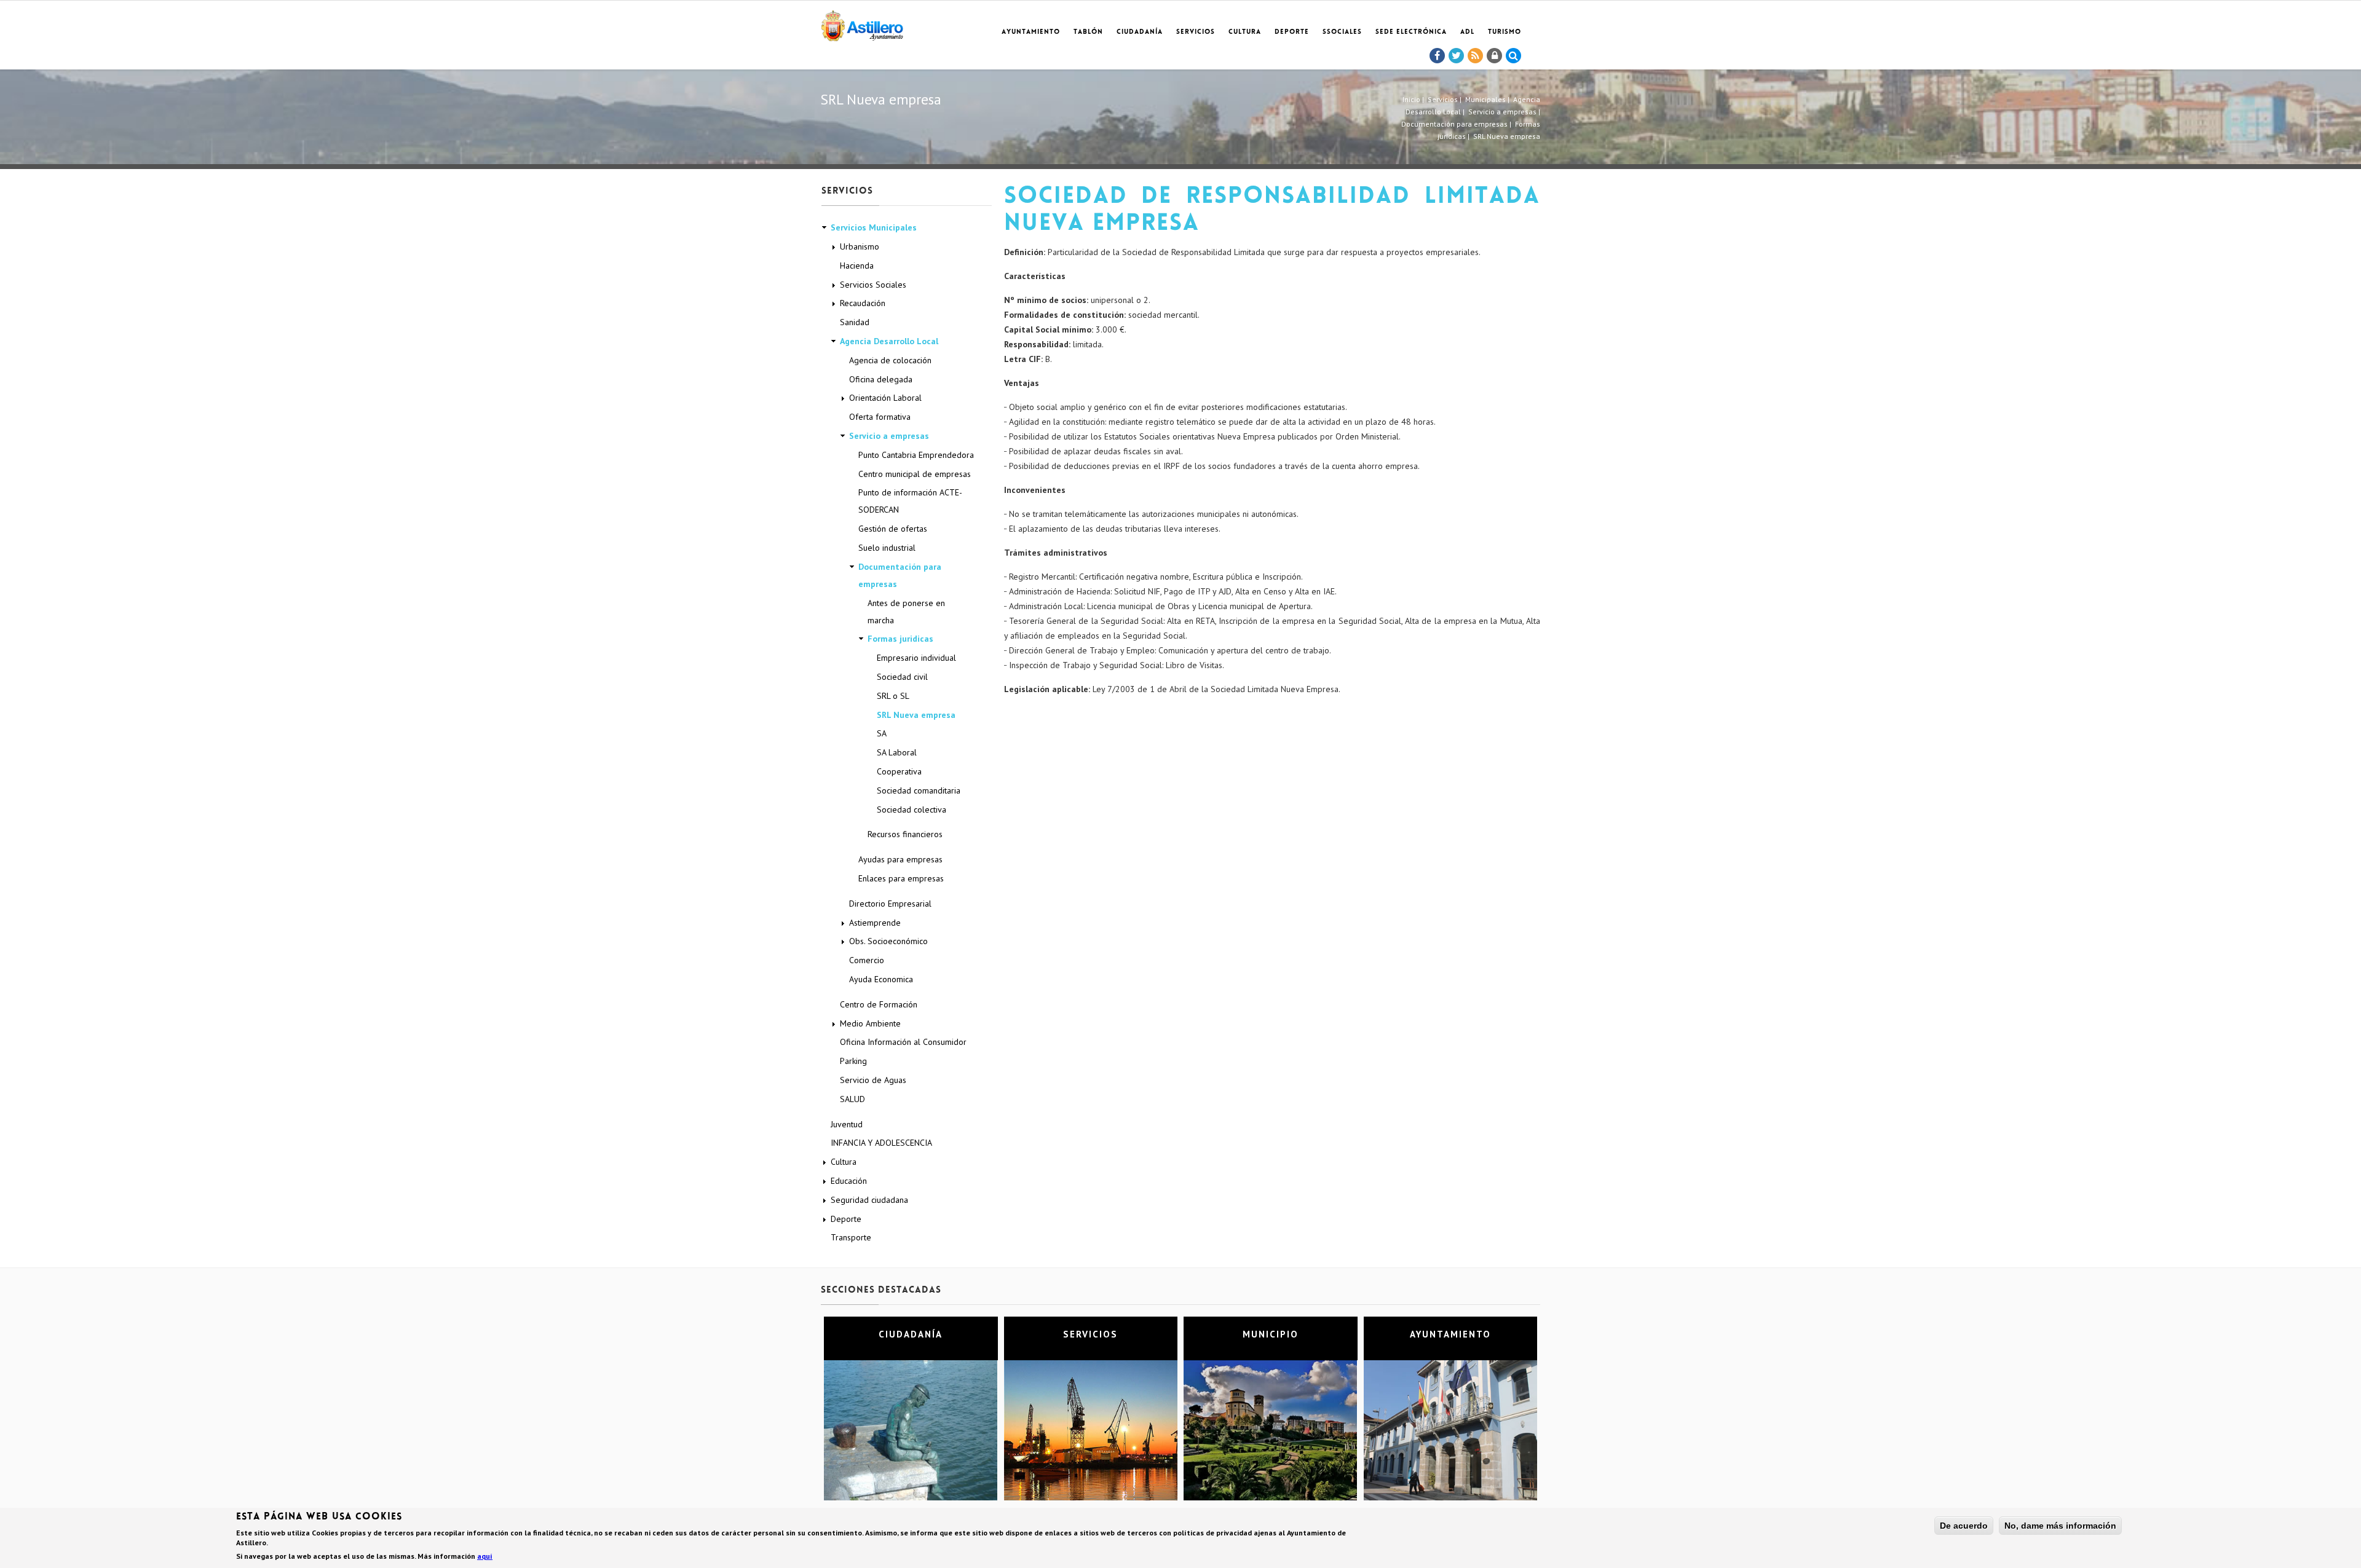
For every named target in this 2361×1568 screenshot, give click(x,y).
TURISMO (1505, 32)
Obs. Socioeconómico (888, 941)
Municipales (1485, 99)
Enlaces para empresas (901, 878)
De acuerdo (1964, 1526)
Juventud (847, 1124)
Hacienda (857, 266)
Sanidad (855, 322)
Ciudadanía (1140, 32)
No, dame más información (2060, 1526)
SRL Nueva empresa (916, 715)
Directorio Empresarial (890, 904)
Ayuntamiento (1031, 32)
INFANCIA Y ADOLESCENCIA (881, 1143)
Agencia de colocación (890, 360)
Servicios (1196, 32)
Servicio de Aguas (873, 1080)
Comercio (867, 960)
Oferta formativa (880, 417)
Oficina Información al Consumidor (903, 1042)
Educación (849, 1181)
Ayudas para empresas (900, 859)
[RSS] (1476, 56)
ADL (1467, 32)
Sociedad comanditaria (919, 790)
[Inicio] (862, 24)
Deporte (1292, 32)
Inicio (1411, 99)
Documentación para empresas (1454, 124)
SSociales (1342, 32)
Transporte (851, 1237)
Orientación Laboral (885, 398)
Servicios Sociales (873, 285)
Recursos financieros (905, 834)
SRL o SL (893, 696)
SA (882, 733)
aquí (485, 1556)
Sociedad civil (902, 677)
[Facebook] (1438, 56)
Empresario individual (916, 658)
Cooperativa (899, 771)
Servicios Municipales (874, 227)
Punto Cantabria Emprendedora (916, 455)
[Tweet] (1457, 56)
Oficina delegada (881, 379)
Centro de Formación (879, 1004)
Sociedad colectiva (912, 810)
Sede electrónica (1411, 32)
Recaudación (863, 303)
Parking (853, 1061)
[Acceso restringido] (1495, 56)
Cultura (1245, 32)
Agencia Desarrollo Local (889, 341)
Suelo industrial (887, 548)
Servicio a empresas (1502, 112)
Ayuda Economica (881, 979)
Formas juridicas (900, 639)
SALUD (852, 1099)
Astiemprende (875, 923)
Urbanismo (860, 246)
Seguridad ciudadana (869, 1200)
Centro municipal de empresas (915, 474)
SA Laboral (897, 752)
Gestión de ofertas (893, 529)
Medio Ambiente (870, 1023)
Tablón (1088, 32)
